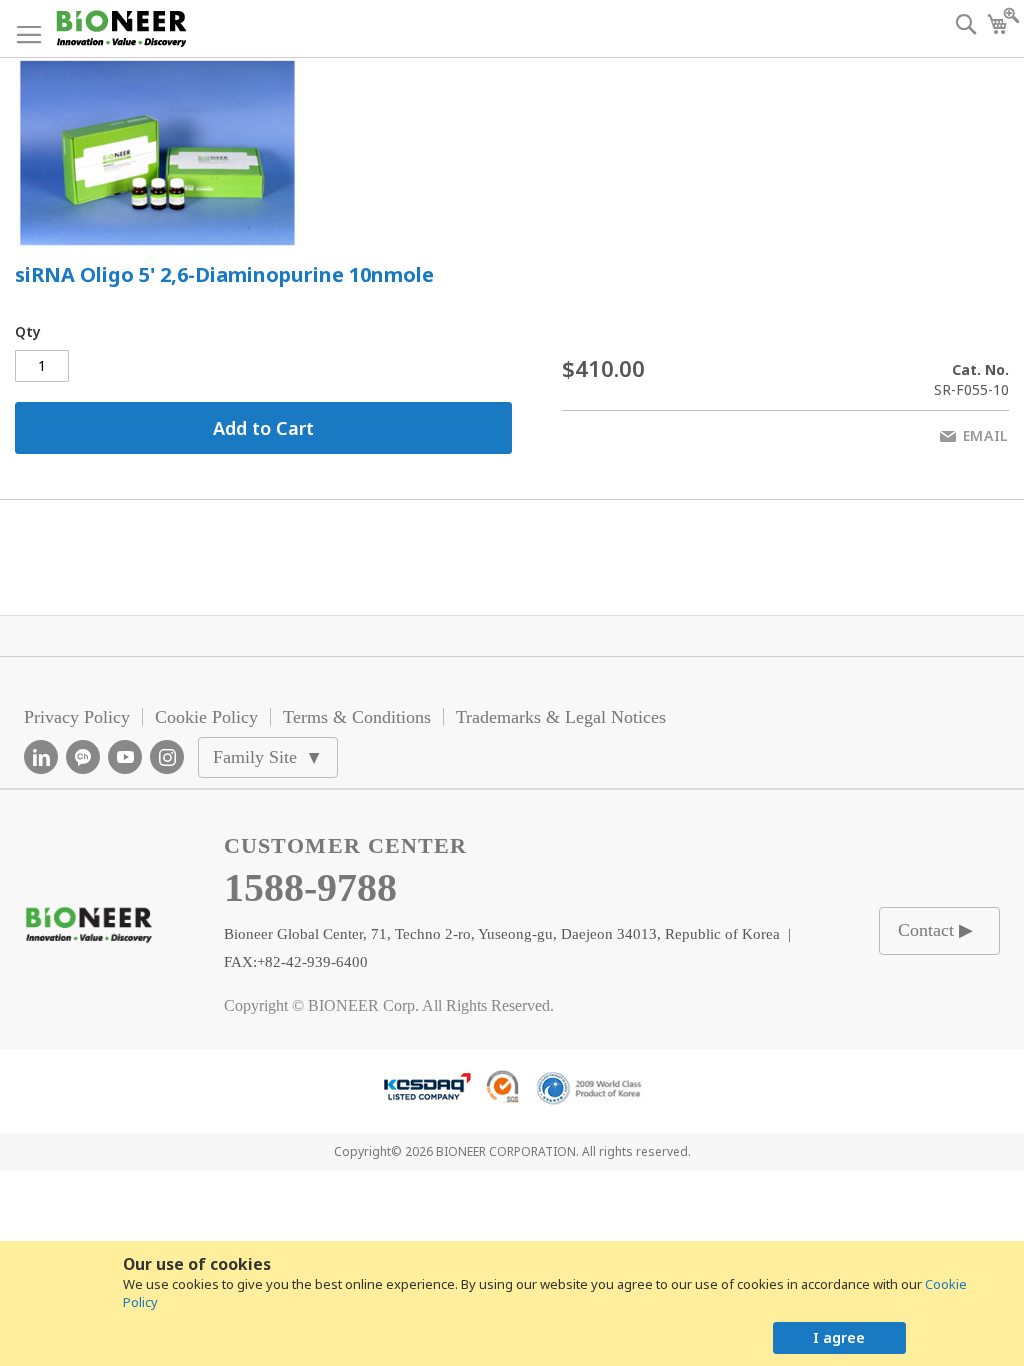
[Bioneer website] (120, 28)
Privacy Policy (77, 717)
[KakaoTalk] (83, 757)
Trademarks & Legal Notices (561, 717)
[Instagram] (167, 757)
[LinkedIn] (41, 757)
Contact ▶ (935, 930)
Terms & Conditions (357, 717)
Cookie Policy (206, 717)
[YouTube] (125, 757)
